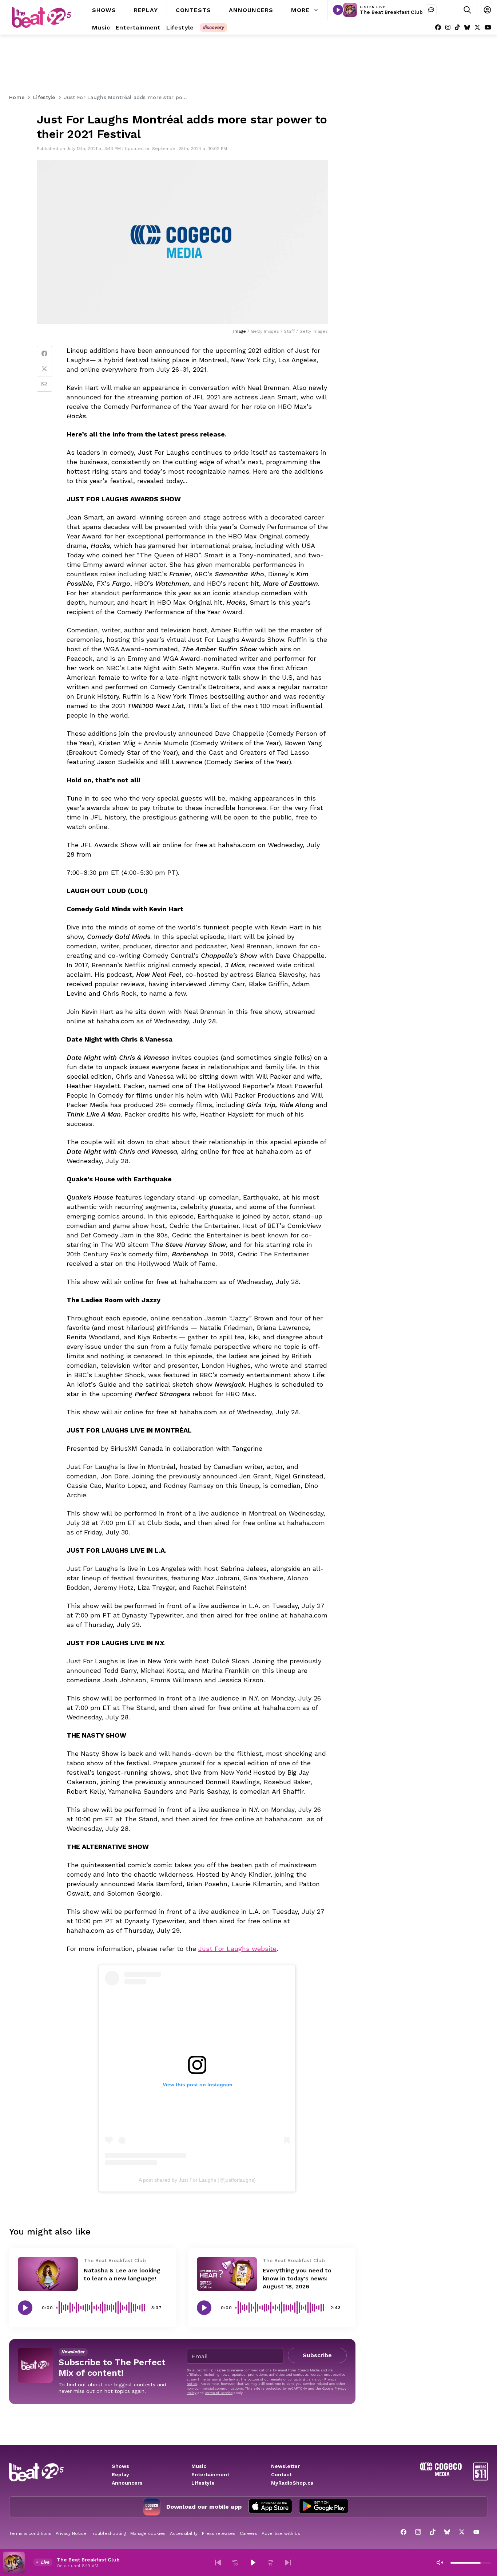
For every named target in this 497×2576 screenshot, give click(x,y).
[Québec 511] (481, 2479)
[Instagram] (448, 27)
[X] (477, 27)
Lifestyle (203, 2483)
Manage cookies (148, 2533)
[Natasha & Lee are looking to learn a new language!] (48, 2274)
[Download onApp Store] (270, 2507)
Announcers (127, 2483)
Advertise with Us (281, 2533)
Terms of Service (219, 2393)
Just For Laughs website (237, 1949)
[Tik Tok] (457, 27)
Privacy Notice (71, 2533)
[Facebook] (438, 27)
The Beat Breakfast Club (391, 12)
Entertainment (210, 2474)
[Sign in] (487, 10)
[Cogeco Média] (441, 2474)
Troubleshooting (108, 2533)
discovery (213, 27)
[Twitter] (44, 369)
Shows (120, 2466)
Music (199, 2466)
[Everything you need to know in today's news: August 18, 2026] (227, 2274)
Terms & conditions (30, 2533)
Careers (249, 2533)
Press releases (219, 2533)
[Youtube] (488, 27)
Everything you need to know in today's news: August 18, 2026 (297, 2278)
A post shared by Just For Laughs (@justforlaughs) (197, 2180)
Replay (120, 2474)
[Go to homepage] (41, 17)
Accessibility (184, 2533)
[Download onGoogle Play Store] (324, 2507)
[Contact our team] (431, 10)
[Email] (44, 384)
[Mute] (440, 2563)
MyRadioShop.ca (292, 2483)
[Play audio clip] (25, 2308)
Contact (281, 2474)
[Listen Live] (338, 10)
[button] (218, 2563)
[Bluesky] (467, 27)
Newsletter (285, 2466)
